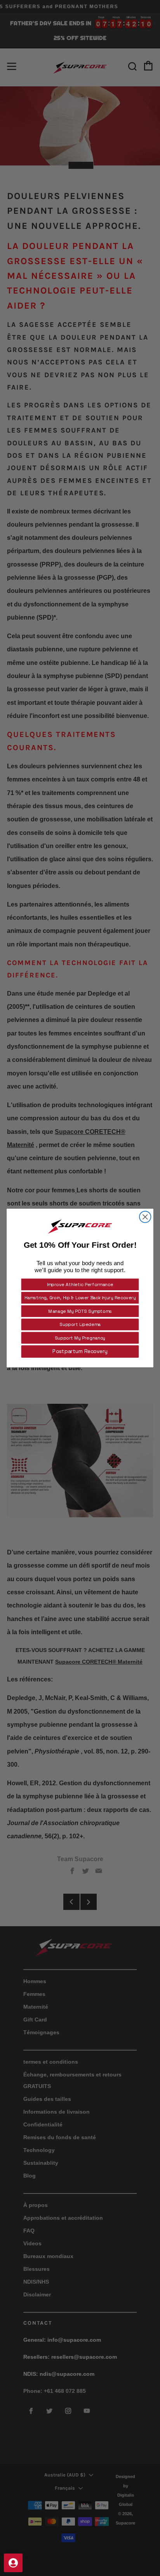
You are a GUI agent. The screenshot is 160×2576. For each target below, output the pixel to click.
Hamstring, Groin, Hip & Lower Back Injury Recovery (80, 1298)
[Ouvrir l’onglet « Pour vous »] (13, 2563)
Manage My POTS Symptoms (80, 1311)
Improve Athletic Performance (80, 1284)
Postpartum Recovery (80, 1352)
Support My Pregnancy (80, 1338)
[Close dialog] (145, 1217)
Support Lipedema (80, 1325)
